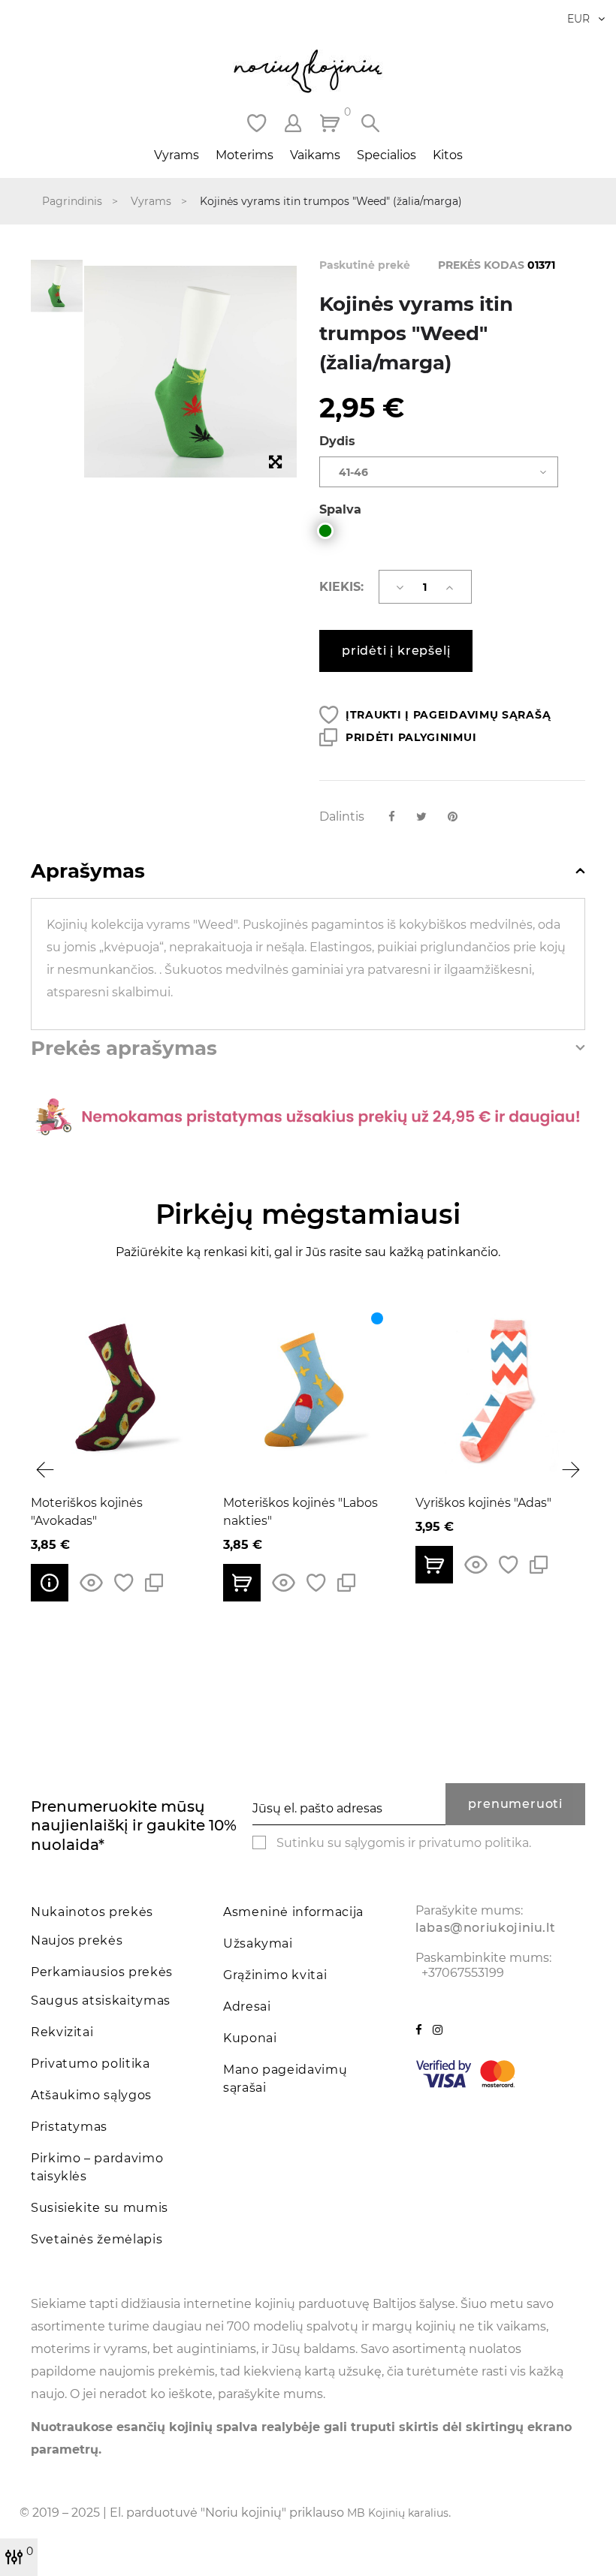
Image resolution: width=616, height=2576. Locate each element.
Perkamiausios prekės (102, 1972)
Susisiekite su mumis (100, 2208)
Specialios (387, 155)
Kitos (448, 155)
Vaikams (315, 155)
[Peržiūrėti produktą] (50, 1583)
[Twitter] (421, 816)
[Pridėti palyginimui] (154, 1583)
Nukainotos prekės (92, 1912)
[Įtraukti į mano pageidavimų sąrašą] (124, 1583)
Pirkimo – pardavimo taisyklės (97, 2167)
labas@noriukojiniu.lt (485, 1928)
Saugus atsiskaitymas (101, 2001)
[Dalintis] (392, 816)
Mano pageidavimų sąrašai (285, 2079)
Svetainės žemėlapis (97, 2239)
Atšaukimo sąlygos (91, 2095)
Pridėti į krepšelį (396, 651)
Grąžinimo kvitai (275, 1975)
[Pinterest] (453, 816)
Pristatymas (69, 2127)
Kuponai (250, 2038)
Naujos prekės (77, 1940)
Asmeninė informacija (293, 1912)
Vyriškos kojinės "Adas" (483, 1503)
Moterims (245, 155)
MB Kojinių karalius (398, 2513)
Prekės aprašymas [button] (124, 1049)
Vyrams (177, 155)
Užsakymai (258, 1943)
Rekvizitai (62, 2032)
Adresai (247, 2007)
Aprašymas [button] (88, 872)
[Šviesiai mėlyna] (377, 1318)
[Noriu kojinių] (308, 71)
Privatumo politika (91, 2064)
